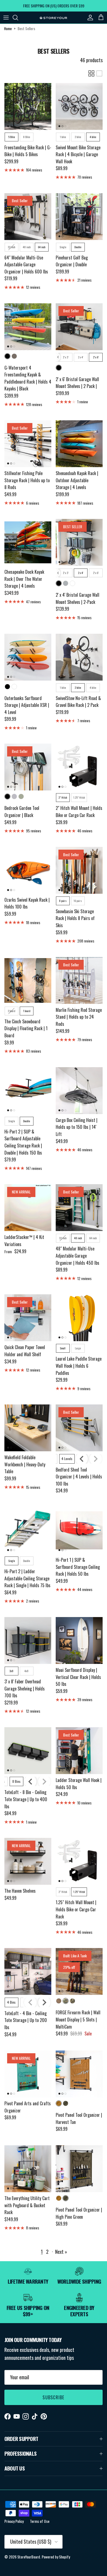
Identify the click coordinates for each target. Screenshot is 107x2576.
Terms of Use (40, 2521)
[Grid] (91, 73)
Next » (61, 2252)
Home (8, 29)
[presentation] (58, 357)
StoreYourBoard (29, 2557)
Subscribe (54, 2397)
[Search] (18, 18)
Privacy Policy (14, 2521)
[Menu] (6, 18)
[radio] (12, 137)
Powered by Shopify (56, 2557)
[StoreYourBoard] (54, 18)
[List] (99, 73)
